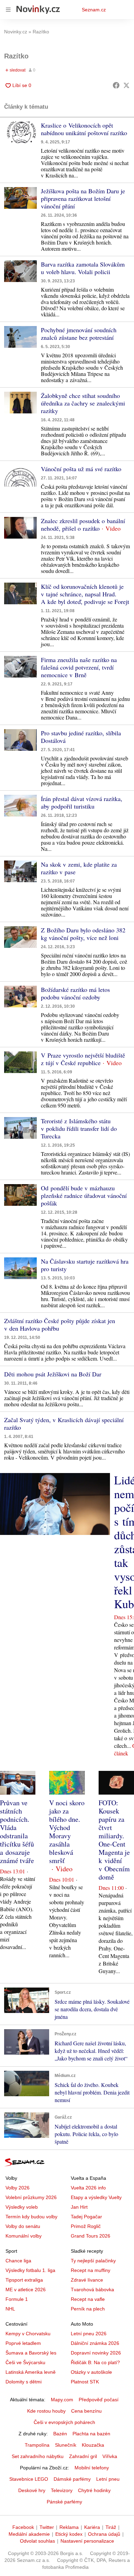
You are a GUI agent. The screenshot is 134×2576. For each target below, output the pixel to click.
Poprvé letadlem (23, 2343)
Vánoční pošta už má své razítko (81, 469)
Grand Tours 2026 (91, 2236)
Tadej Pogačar (86, 2217)
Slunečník (66, 2445)
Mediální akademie (29, 2534)
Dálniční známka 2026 (95, 2343)
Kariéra (92, 2527)
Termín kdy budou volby (31, 2217)
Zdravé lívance (87, 2280)
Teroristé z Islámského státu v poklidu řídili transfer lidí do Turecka (79, 1128)
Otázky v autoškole (91, 2372)
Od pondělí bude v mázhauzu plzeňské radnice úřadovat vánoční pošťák (84, 1195)
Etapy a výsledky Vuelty (96, 2197)
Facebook (23, 2527)
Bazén (60, 2434)
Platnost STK (85, 2382)
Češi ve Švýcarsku (25, 2362)
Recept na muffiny (91, 2270)
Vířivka (110, 2456)
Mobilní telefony (92, 2468)
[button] (20, 132)
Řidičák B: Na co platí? (95, 2362)
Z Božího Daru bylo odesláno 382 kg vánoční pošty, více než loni (83, 934)
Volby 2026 (18, 2188)
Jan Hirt (79, 2207)
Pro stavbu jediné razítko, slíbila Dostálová (81, 737)
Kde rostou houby (46, 2411)
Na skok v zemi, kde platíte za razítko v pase (79, 868)
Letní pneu (108, 2479)
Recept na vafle (88, 2299)
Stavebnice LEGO (29, 2479)
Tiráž (111, 2527)
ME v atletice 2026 (26, 2290)
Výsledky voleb (22, 2207)
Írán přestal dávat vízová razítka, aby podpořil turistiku (82, 802)
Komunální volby (24, 2236)
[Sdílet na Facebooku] (116, 85)
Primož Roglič (86, 2226)
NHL (10, 2309)
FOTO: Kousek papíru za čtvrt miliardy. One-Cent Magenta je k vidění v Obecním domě (114, 1840)
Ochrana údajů (104, 2534)
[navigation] (8, 10)
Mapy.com (62, 2400)
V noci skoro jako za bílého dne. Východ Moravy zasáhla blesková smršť (67, 1832)
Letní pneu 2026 (89, 2334)
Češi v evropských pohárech (64, 2422)
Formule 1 (17, 2299)
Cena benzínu (86, 2411)
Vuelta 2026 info (88, 2188)
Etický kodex (69, 2534)
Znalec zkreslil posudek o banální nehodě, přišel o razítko (83, 524)
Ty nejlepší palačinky (93, 2261)
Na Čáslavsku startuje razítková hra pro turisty (85, 1265)
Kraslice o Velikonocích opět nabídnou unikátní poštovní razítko (84, 129)
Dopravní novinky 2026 (96, 2353)
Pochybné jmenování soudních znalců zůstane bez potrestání (79, 334)
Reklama (69, 2527)
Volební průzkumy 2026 (31, 2197)
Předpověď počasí (99, 2400)
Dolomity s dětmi (24, 2382)
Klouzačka (93, 2445)
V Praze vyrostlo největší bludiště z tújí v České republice (83, 1059)
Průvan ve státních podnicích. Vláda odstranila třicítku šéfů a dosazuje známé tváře (17, 1832)
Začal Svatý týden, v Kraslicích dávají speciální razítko (64, 1424)
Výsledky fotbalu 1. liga (30, 2270)
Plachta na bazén (91, 2434)
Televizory (62, 2490)
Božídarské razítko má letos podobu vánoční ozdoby (75, 993)
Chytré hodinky (94, 2490)
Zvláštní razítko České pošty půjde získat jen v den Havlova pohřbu (60, 1324)
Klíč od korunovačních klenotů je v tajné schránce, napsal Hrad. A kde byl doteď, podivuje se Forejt (85, 594)
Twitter (47, 2527)
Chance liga (18, 2261)
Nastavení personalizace (87, 2541)
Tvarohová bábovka (92, 2290)
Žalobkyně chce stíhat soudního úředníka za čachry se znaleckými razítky (83, 403)
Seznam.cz (94, 10)
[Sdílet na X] (126, 85)
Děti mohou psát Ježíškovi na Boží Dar (53, 1374)
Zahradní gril (83, 2456)
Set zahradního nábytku (38, 2456)
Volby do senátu (23, 2226)
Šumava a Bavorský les (31, 2353)
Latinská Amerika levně (31, 2372)
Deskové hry (32, 2490)
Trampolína (37, 2445)
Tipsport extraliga (24, 2280)
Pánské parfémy (64, 2502)
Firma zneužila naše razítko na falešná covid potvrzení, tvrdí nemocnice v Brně (79, 667)
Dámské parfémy (72, 2479)
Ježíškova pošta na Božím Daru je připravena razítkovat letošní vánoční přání (83, 198)
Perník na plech (88, 2309)
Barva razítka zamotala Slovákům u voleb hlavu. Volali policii (83, 268)
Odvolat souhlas (37, 2541)
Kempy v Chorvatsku (28, 2334)
